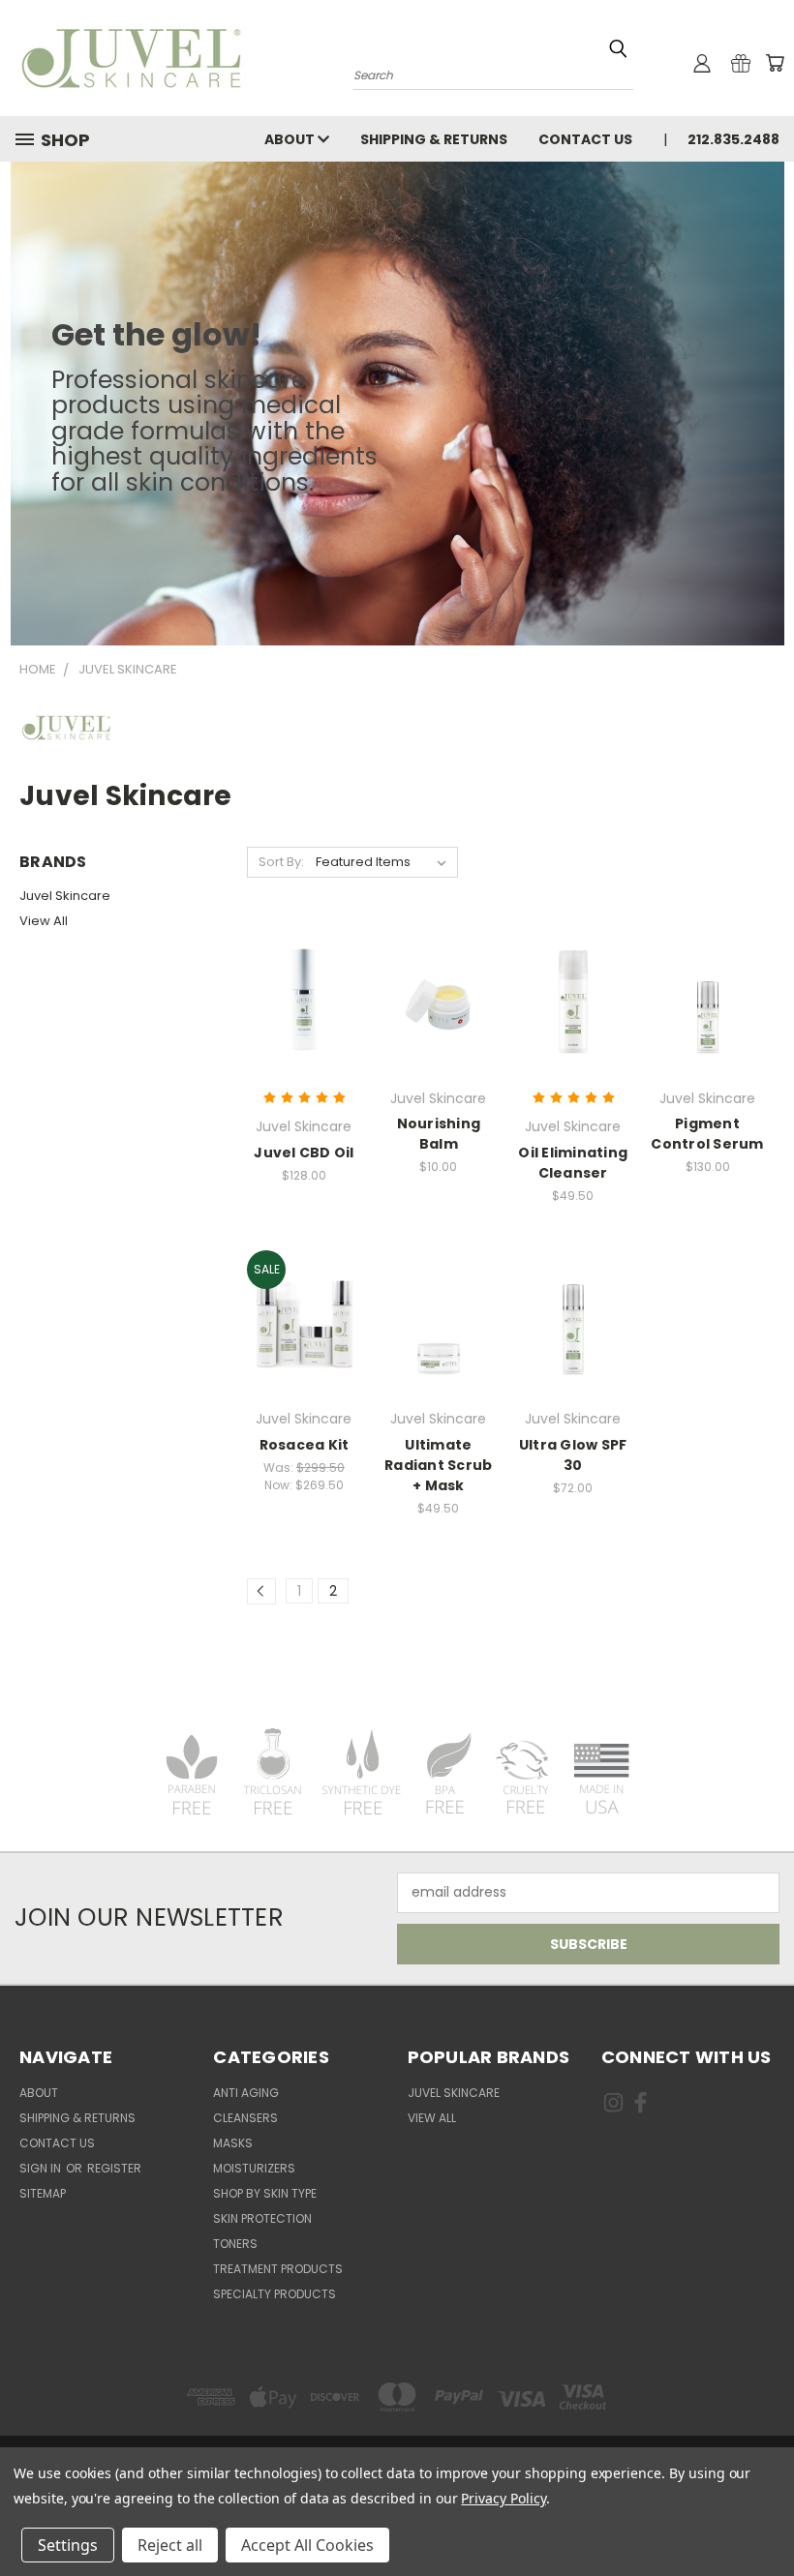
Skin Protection (262, 2218)
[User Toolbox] (702, 63)
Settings (68, 2545)
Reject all (170, 2545)
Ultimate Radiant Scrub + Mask (438, 1465)
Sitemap (43, 2193)
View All (44, 921)
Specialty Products (275, 2294)
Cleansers (245, 2118)
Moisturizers (254, 2168)
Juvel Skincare (65, 896)
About (291, 139)
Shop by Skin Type (265, 2193)
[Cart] (775, 63)
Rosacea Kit (305, 1445)
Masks (233, 2143)
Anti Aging (246, 2093)
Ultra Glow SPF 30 (573, 1455)
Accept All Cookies (307, 2545)
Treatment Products (278, 2269)
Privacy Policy (503, 2498)
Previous (764, 2516)
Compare (298, 998)
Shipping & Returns (434, 139)
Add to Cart (304, 1034)
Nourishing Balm (439, 1134)
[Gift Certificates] (741, 63)
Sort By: (281, 862)
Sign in (42, 2168)
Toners (235, 2244)
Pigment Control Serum (707, 1134)
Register (114, 2168)
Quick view (304, 960)
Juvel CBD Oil (304, 1153)
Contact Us (585, 139)
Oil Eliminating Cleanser (573, 1163)
